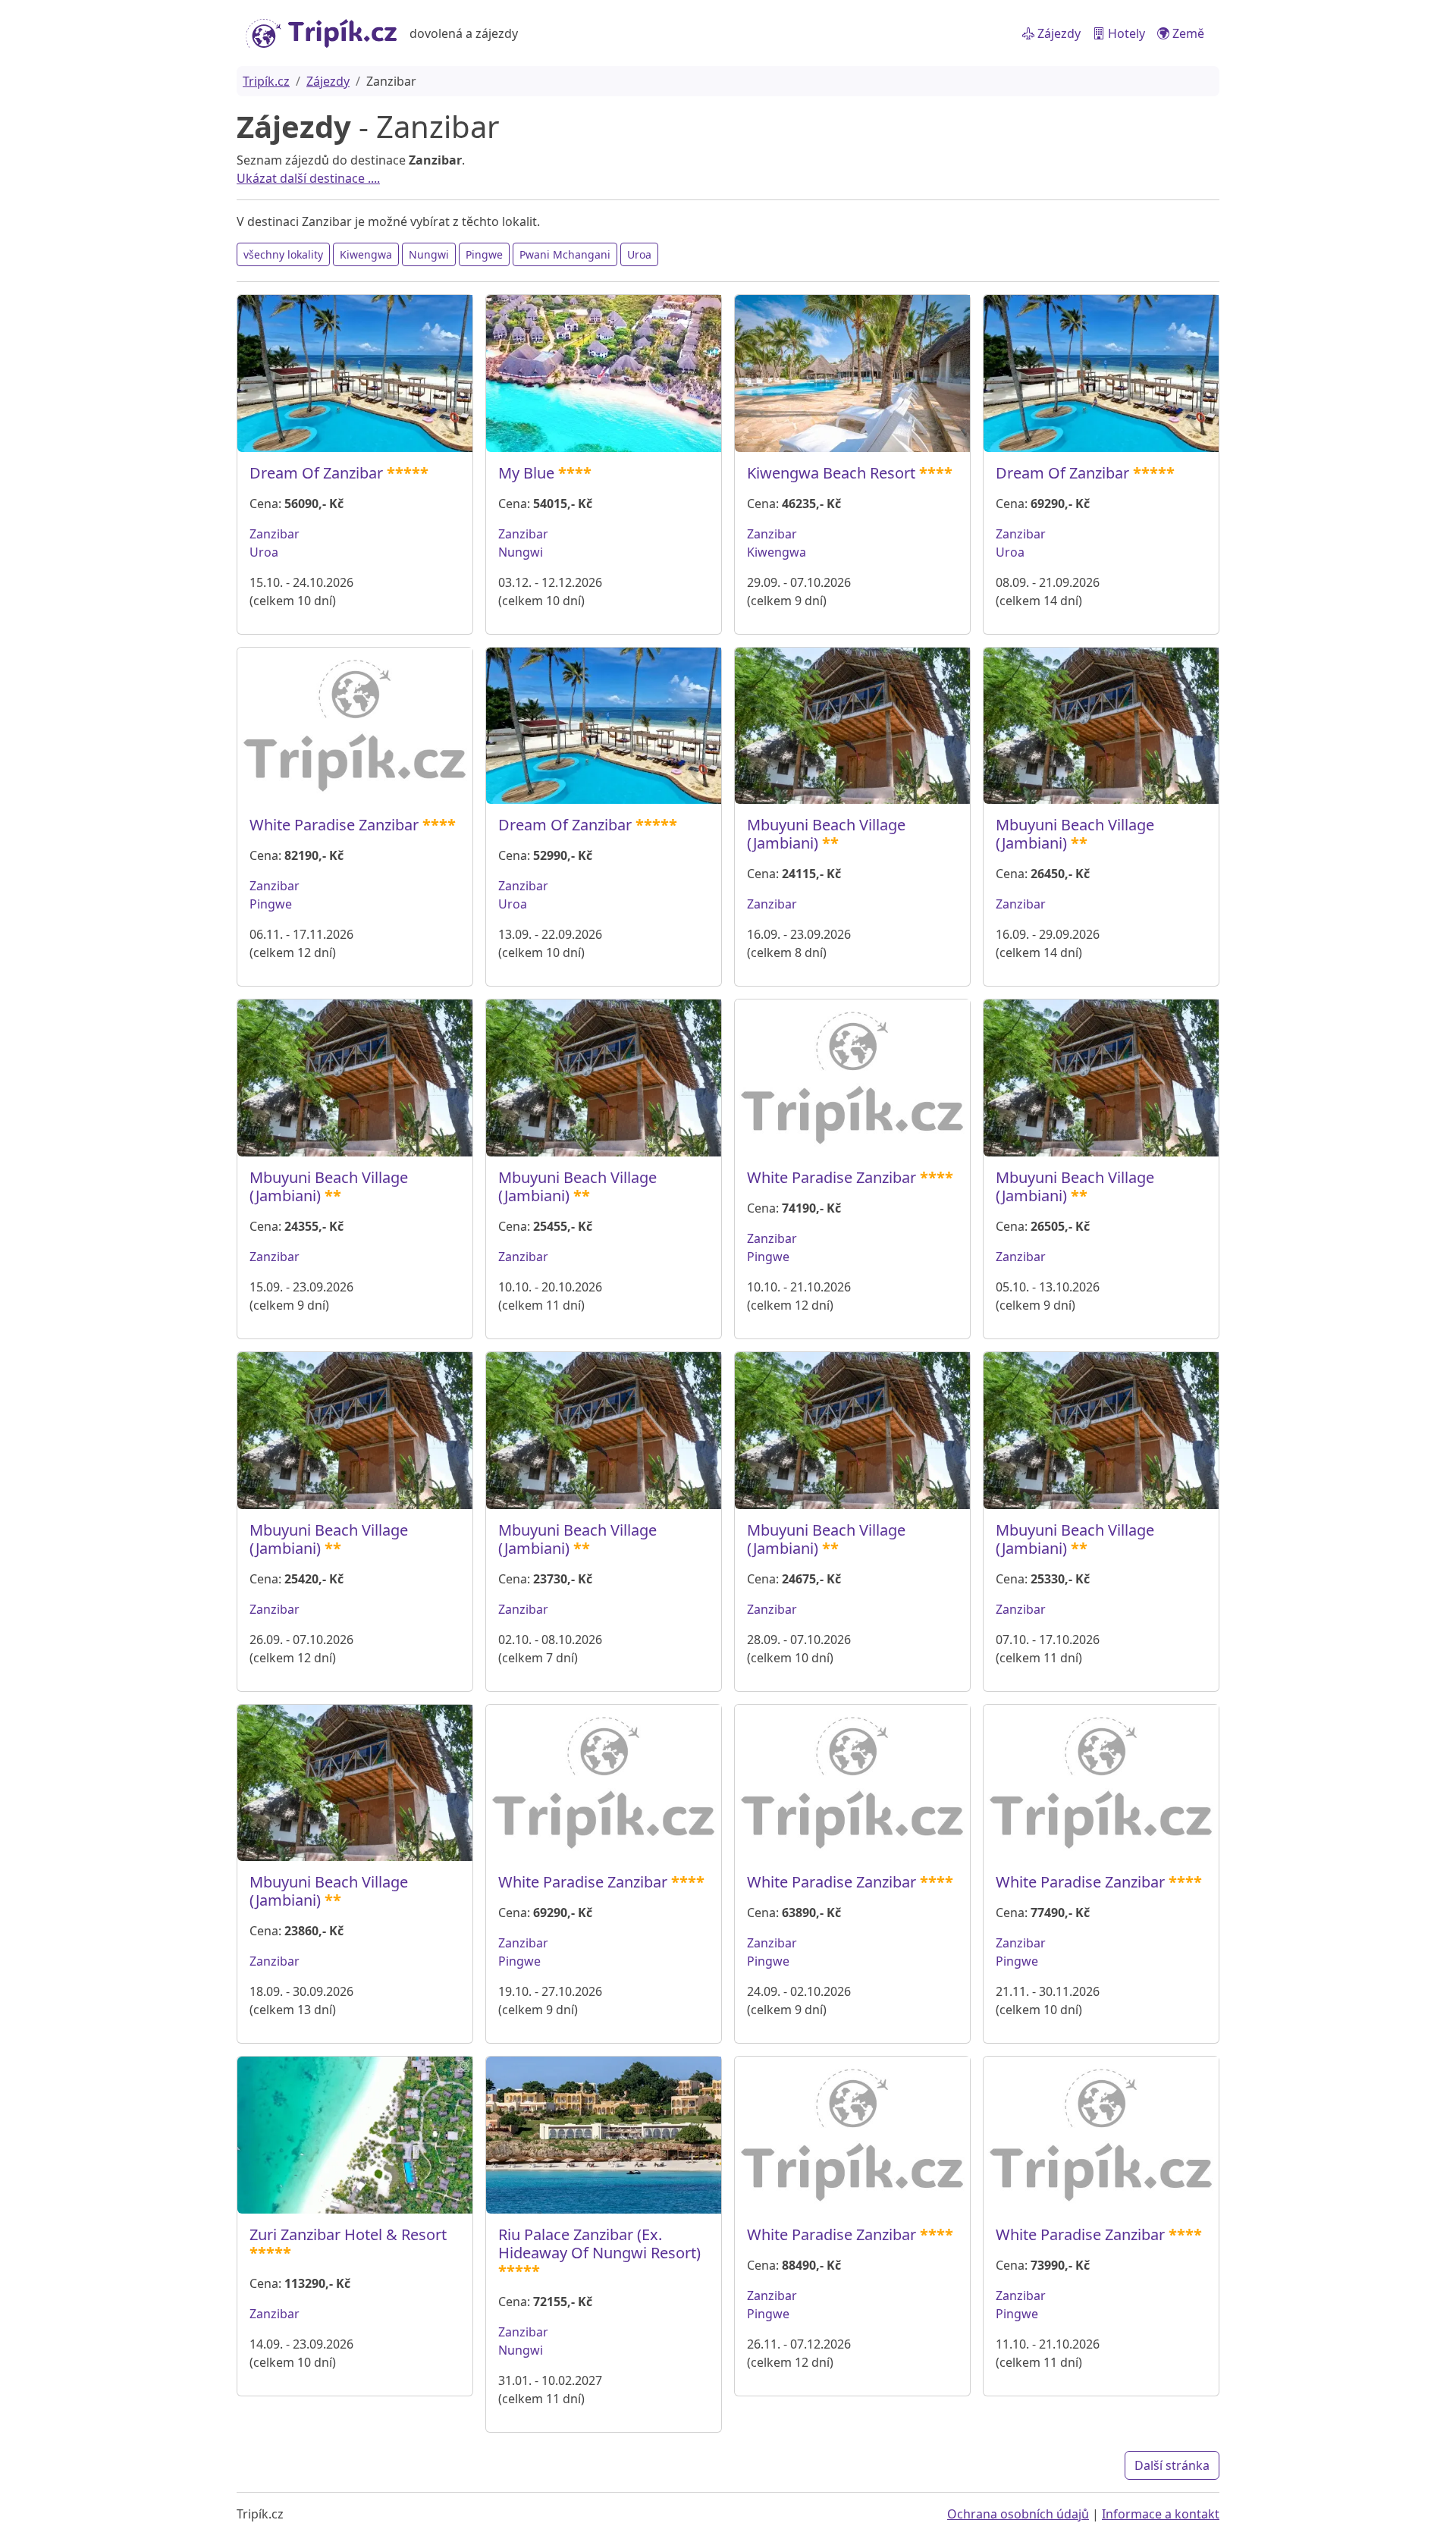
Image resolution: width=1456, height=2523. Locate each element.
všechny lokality (283, 254)
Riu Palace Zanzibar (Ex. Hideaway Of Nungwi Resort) (599, 2244)
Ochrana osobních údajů (1018, 2514)
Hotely (1125, 33)
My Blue (526, 473)
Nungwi (429, 254)
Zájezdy (1057, 33)
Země (1187, 33)
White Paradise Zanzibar (334, 825)
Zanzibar (275, 534)
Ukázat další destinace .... (308, 178)
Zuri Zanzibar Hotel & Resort (348, 2234)
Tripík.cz (266, 81)
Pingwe (484, 254)
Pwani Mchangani (565, 254)
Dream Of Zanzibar (316, 473)
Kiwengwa (366, 254)
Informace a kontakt (1161, 2514)
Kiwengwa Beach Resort (831, 473)
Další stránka (1172, 2465)
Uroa (639, 254)
